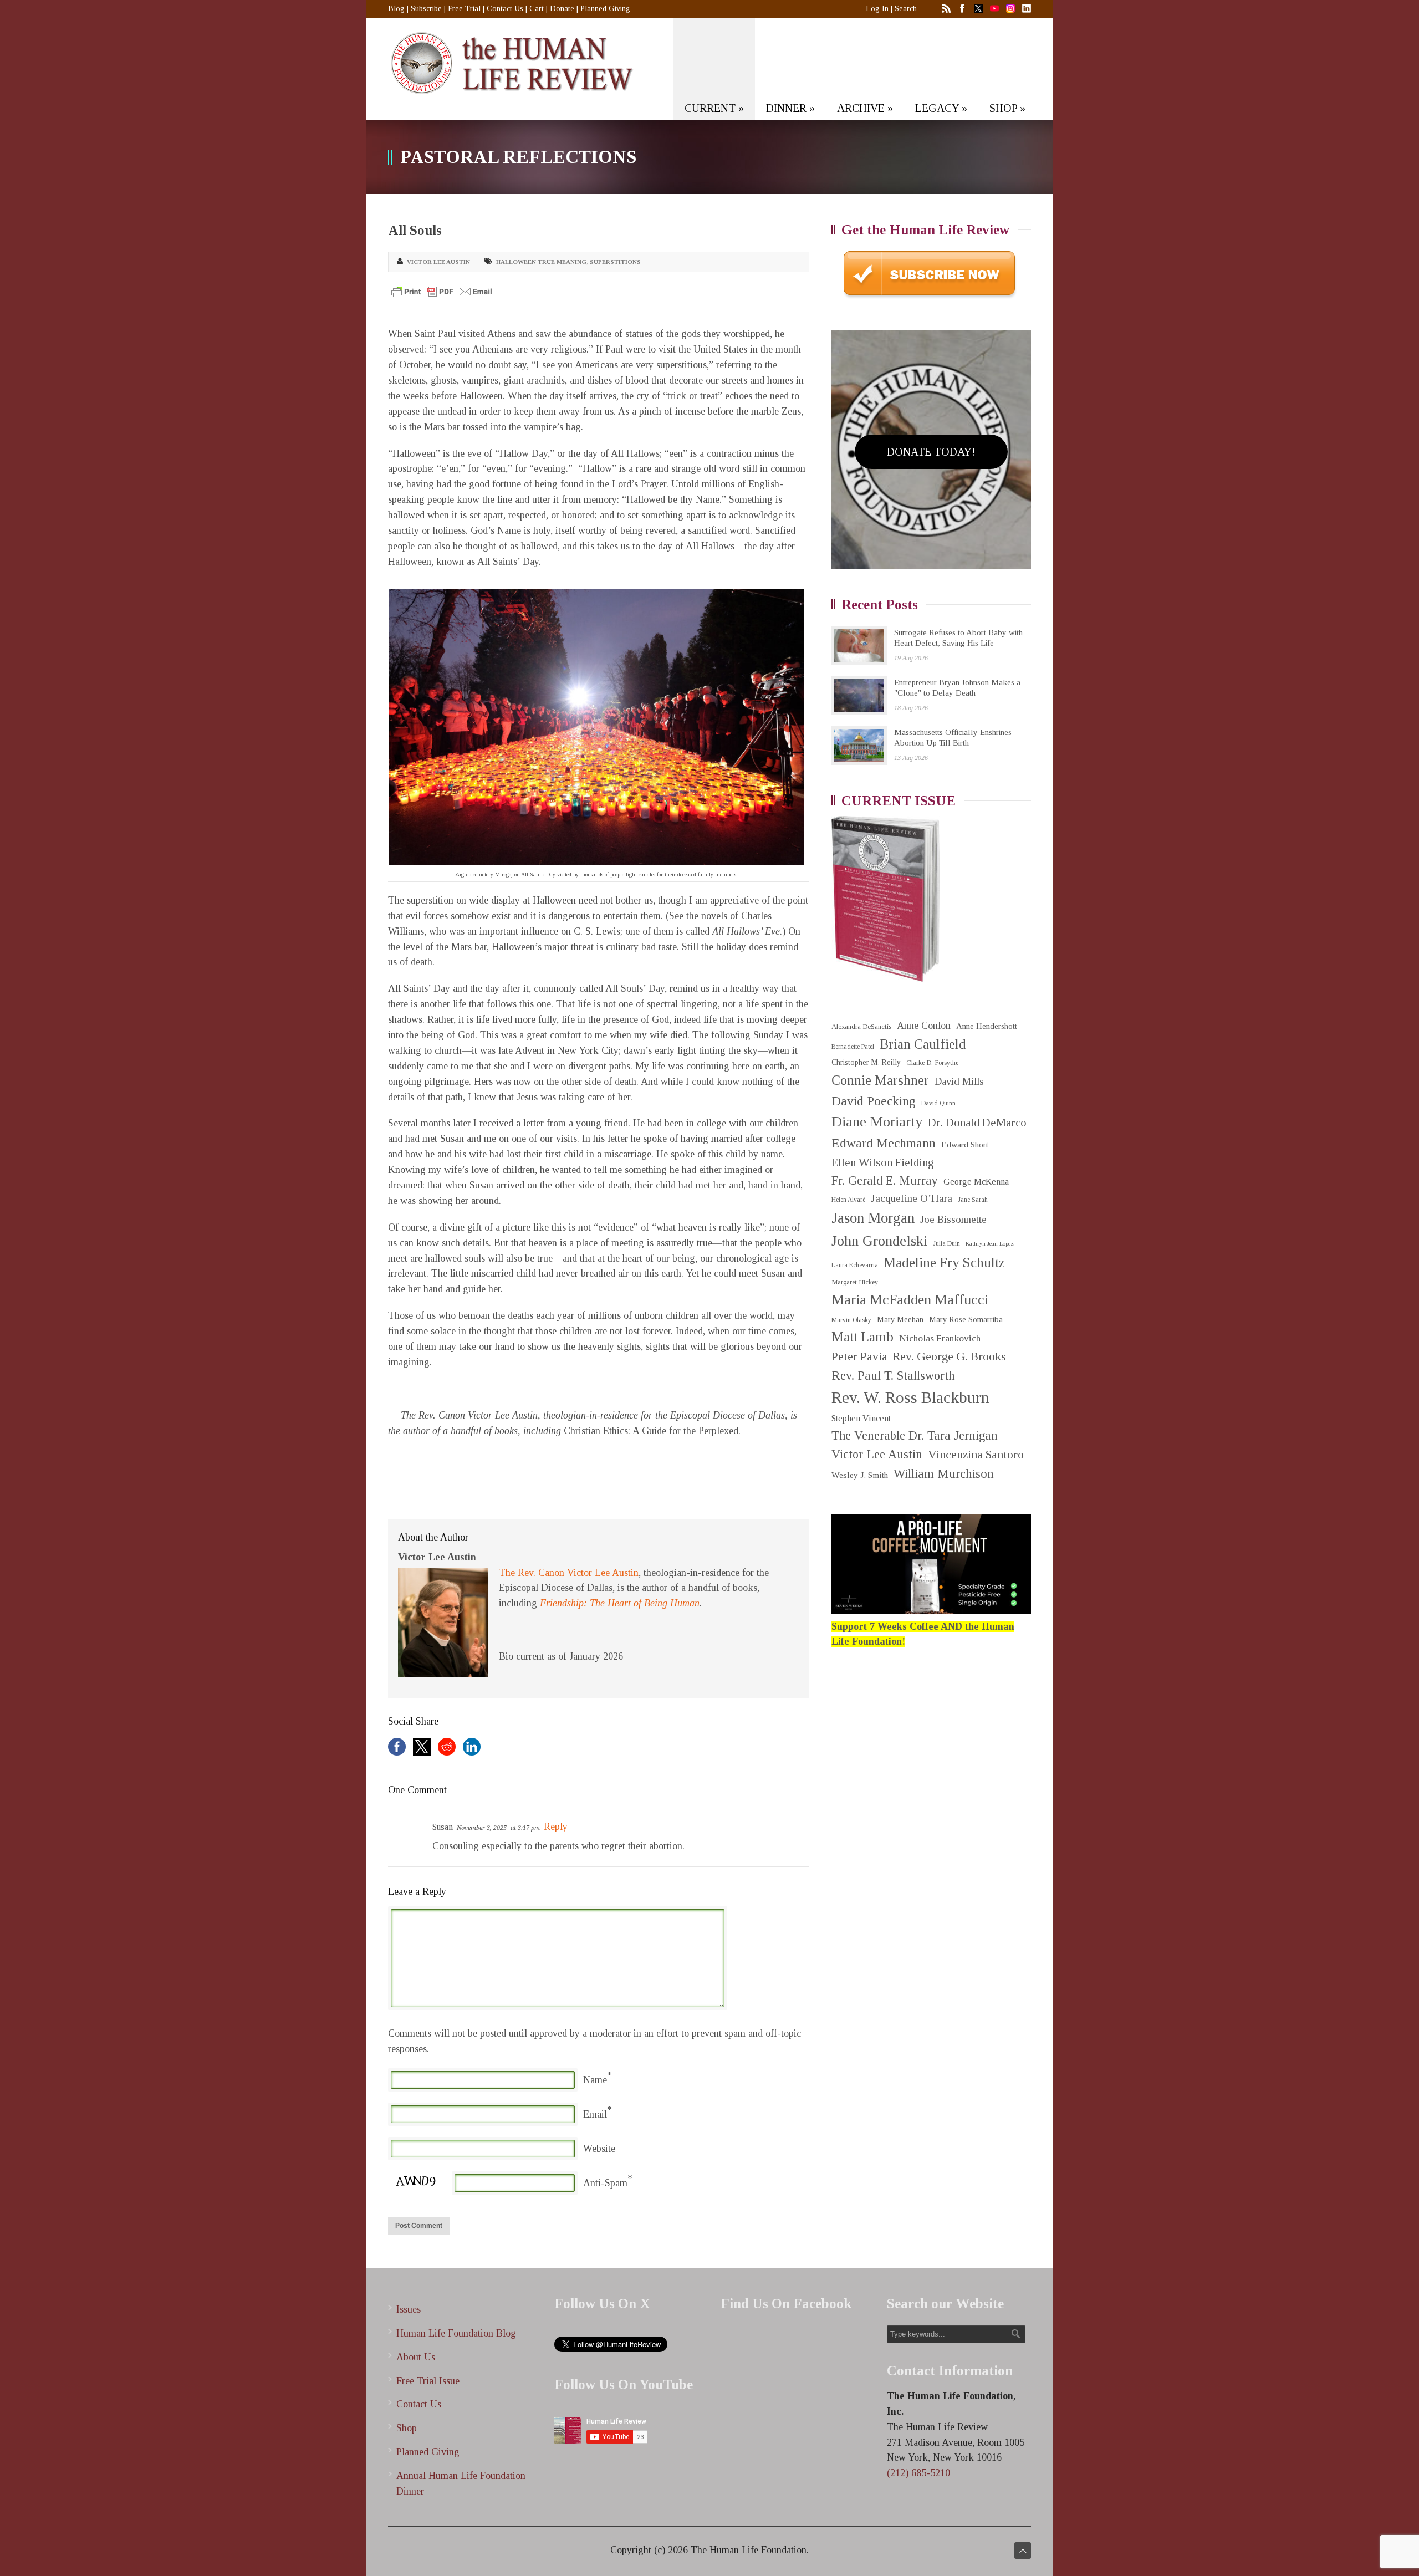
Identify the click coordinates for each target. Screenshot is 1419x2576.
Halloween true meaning (541, 262)
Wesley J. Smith (860, 1475)
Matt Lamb (862, 1337)
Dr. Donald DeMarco (977, 1123)
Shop (407, 2428)
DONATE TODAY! (931, 452)
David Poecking (874, 1101)
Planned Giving (605, 9)
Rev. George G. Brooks (950, 1356)
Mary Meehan (900, 1319)
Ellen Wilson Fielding (883, 1162)
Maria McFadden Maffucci (910, 1300)
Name (595, 2080)
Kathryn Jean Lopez (990, 1244)
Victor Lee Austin (438, 262)
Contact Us (505, 9)
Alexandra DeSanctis (861, 1026)
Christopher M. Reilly (866, 1062)
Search (906, 9)
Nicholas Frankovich (940, 1338)
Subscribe (426, 9)
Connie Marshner (880, 1080)
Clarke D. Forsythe (932, 1063)
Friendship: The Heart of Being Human (620, 1603)
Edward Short (965, 1144)
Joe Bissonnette (953, 1220)
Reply (556, 1827)
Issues (409, 2309)
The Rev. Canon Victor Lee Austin (569, 1573)
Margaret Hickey (855, 1282)
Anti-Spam (605, 2183)
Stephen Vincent (861, 1418)
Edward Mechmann (884, 1143)
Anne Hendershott (987, 1026)
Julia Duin (946, 1244)
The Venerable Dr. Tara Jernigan (915, 1435)
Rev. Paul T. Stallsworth (893, 1376)
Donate (562, 9)
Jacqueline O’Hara (912, 1198)
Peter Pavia (859, 1356)
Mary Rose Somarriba (966, 1319)
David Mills (959, 1082)
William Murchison (944, 1474)
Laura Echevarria (855, 1265)
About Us (416, 2357)
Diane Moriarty (877, 1122)
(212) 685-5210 (918, 2473)
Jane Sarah (973, 1200)
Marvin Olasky (851, 1320)
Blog (396, 9)
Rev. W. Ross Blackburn (910, 1397)
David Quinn (938, 1103)
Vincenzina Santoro (976, 1455)
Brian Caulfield (923, 1044)
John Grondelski (879, 1241)
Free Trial (464, 9)
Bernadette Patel (853, 1047)
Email (595, 2114)
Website (599, 2149)
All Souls (415, 230)
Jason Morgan (873, 1218)
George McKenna (976, 1182)
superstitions (615, 262)
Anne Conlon (924, 1026)
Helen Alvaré (848, 1200)
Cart (537, 9)
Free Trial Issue (428, 2381)
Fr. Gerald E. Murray (885, 1180)
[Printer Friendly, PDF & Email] (442, 292)
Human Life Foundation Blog (456, 2333)
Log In (877, 9)
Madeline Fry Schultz (944, 1263)
